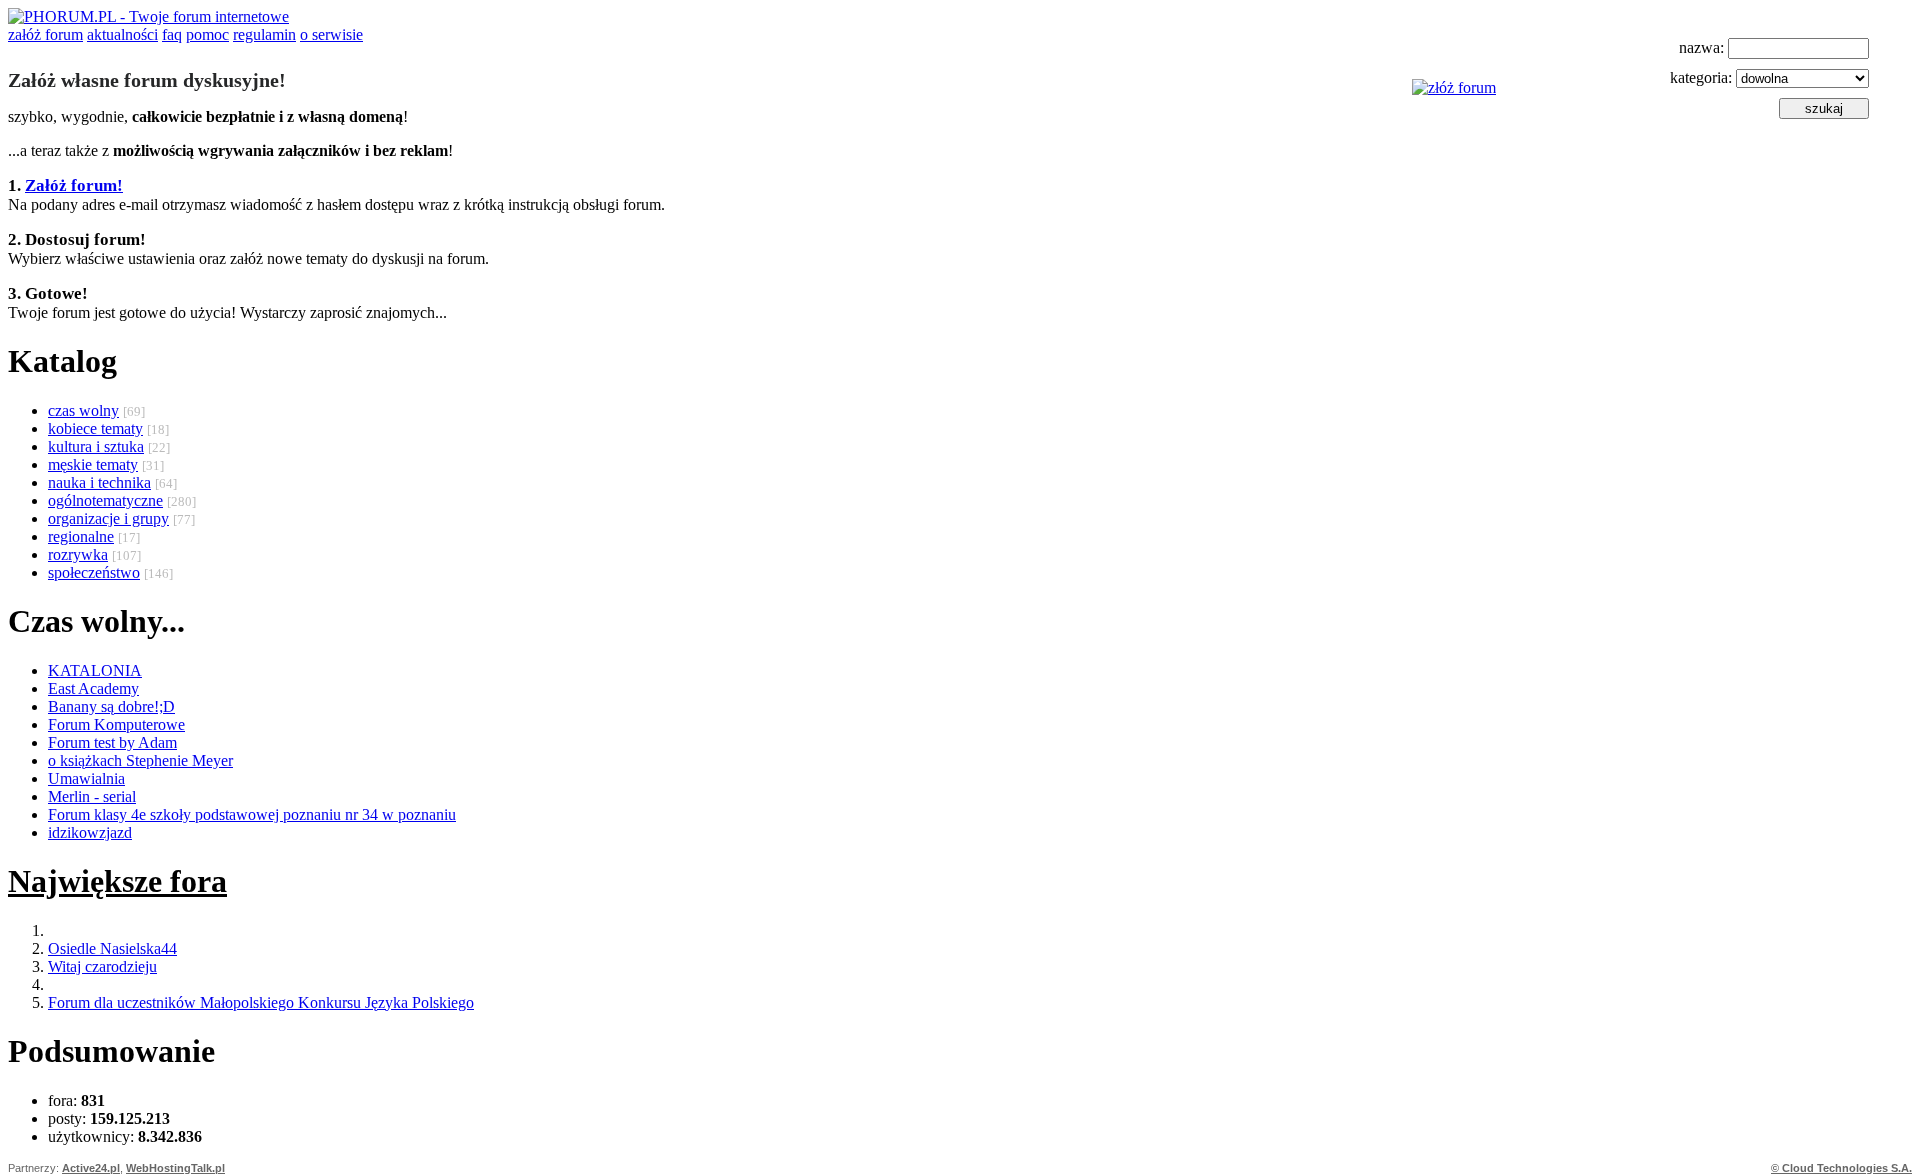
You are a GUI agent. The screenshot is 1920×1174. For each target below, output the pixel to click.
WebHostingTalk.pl (175, 1168)
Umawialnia (86, 778)
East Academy (93, 688)
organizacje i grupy (108, 518)
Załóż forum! (74, 185)
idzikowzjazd (90, 832)
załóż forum (45, 34)
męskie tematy (93, 464)
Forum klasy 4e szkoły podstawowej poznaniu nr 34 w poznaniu (252, 814)
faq (172, 34)
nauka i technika (99, 482)
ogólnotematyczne (105, 500)
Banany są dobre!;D (111, 706)
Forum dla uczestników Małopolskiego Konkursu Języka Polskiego (261, 1002)
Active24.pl (91, 1168)
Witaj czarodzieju (102, 966)
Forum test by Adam (112, 742)
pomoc (207, 34)
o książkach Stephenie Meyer (140, 760)
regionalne (81, 536)
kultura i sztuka (96, 446)
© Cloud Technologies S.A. (1841, 1168)
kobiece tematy (95, 428)
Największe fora (117, 881)
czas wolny (83, 410)
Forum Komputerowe (116, 724)
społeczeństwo (94, 572)
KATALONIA (95, 670)
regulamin (264, 34)
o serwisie (331, 34)
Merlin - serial (92, 796)
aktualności (122, 34)
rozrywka (78, 554)
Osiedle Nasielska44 (112, 948)
